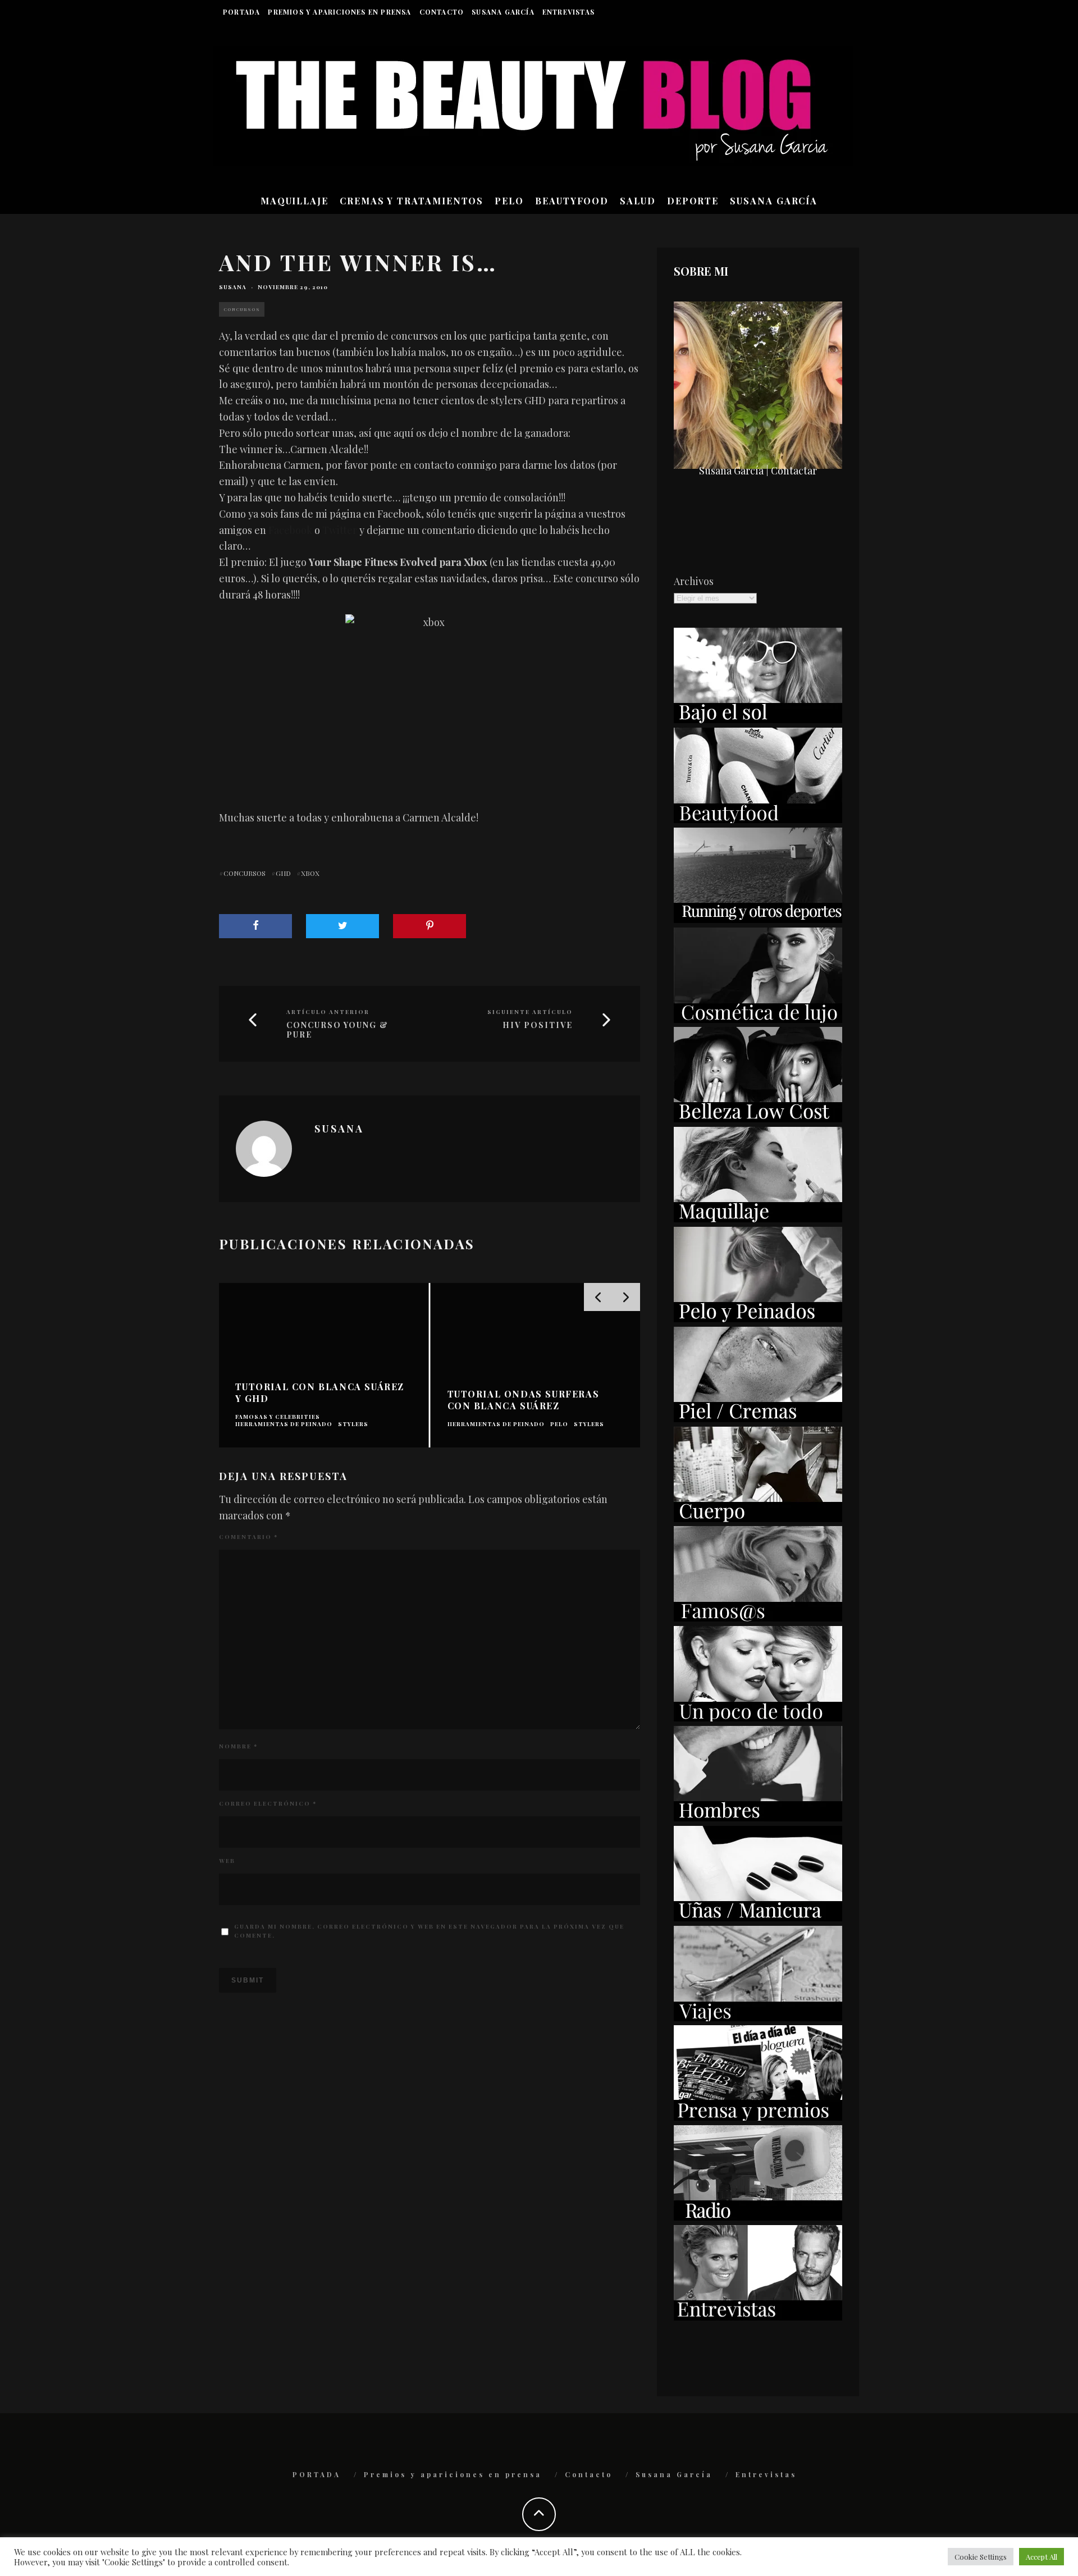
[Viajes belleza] (758, 2017)
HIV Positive (538, 1026)
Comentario (248, 1537)
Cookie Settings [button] (981, 2557)
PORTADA (241, 12)
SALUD (638, 201)
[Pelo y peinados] (758, 1318)
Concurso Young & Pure (337, 1030)
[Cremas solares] (758, 719)
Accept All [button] (1042, 2557)
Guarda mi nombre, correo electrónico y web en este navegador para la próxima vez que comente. (429, 1931)
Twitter (340, 530)
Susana (233, 287)
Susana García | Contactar (758, 471)
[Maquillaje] (758, 1218)
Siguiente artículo (530, 1012)
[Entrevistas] (758, 2317)
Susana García (503, 12)
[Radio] (758, 2217)
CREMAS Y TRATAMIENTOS (412, 201)
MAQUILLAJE (294, 201)
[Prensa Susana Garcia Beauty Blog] (758, 2117)
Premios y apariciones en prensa (339, 12)
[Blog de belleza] (758, 1718)
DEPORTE (693, 201)
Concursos (242, 309)
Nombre (238, 1746)
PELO (509, 201)
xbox (310, 873)
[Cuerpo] (758, 1518)
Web (227, 1861)
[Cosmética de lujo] (758, 1019)
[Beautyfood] (758, 819)
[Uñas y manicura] (758, 1917)
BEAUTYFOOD (572, 201)
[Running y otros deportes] (758, 919)
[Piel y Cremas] (758, 1418)
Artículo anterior (328, 1012)
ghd (283, 873)
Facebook (290, 530)
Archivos (694, 581)
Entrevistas (568, 12)
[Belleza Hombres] (758, 1817)
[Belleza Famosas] (758, 1618)
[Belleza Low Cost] (758, 1118)
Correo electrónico (268, 1803)
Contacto (442, 12)
